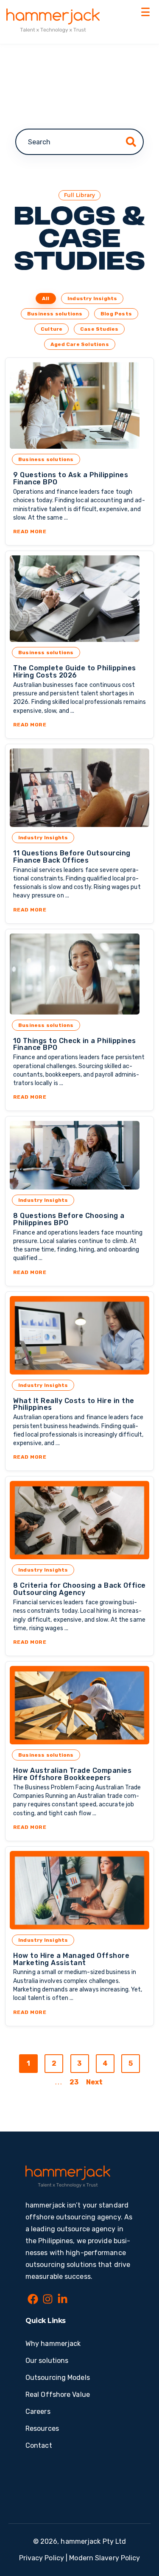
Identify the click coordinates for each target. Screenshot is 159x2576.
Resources (42, 2428)
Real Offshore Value (58, 2395)
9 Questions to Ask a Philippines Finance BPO (71, 478)
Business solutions (55, 314)
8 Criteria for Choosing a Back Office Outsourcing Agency (79, 1589)
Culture (52, 329)
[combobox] (79, 142)
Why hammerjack (53, 2344)
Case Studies (99, 329)
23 (74, 2082)
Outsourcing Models (58, 2378)
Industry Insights (92, 298)
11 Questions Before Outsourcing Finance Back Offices (72, 857)
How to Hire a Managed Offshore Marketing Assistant (71, 1959)
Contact (39, 2445)
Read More (79, 532)
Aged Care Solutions (80, 344)
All (46, 298)
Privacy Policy (42, 2558)
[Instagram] (48, 2300)
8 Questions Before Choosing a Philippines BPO (69, 1219)
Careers (38, 2411)
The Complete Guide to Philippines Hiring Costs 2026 (75, 672)
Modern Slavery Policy (105, 2558)
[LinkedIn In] (63, 2300)
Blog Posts (116, 314)
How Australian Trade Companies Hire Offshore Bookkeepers (72, 1774)
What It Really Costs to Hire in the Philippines (74, 1404)
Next (94, 2082)
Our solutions (47, 2361)
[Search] (131, 142)
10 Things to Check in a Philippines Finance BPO (75, 1044)
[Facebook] (33, 2300)
